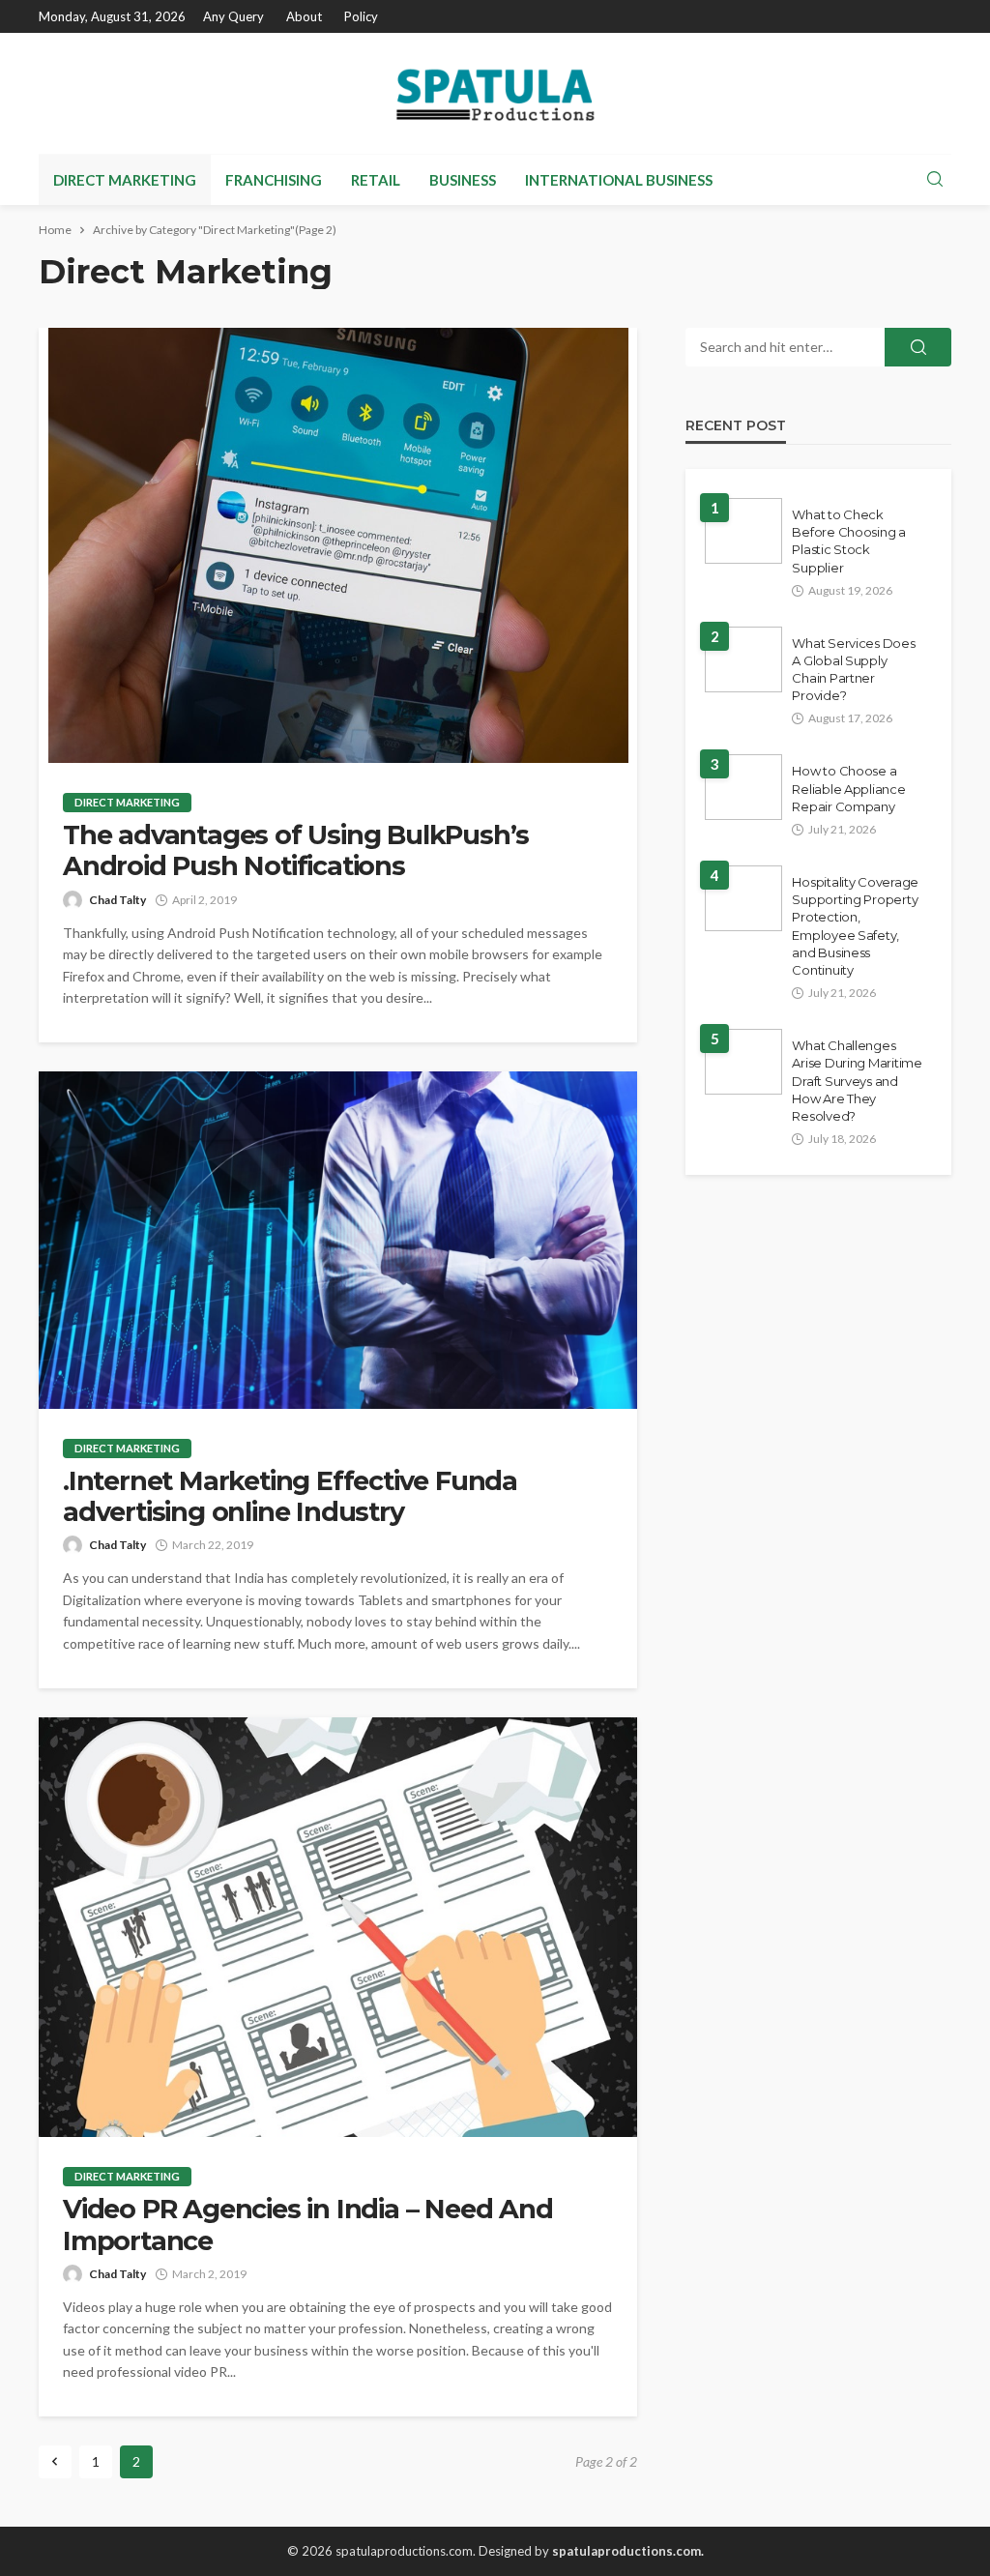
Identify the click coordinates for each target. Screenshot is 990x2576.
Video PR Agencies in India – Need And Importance (308, 2225)
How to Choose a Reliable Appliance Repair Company (848, 788)
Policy (361, 16)
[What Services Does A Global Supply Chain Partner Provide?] (743, 659)
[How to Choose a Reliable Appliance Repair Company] (743, 787)
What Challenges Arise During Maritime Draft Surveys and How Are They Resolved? (857, 1081)
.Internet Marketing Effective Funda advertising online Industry (290, 1497)
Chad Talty (117, 900)
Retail (376, 180)
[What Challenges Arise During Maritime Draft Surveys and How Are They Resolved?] (743, 1062)
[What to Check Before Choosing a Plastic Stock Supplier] (743, 531)
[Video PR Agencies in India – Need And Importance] (338, 1927)
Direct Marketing (125, 180)
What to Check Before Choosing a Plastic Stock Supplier (849, 541)
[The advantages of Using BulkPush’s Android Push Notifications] (338, 545)
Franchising (274, 180)
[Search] (935, 180)
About (304, 16)
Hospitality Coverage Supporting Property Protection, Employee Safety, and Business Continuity (855, 926)
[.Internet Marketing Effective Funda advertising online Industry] (338, 1240)
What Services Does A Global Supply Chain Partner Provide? (853, 670)
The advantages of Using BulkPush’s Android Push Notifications (296, 851)
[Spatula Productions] (495, 93)
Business (463, 180)
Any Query (233, 16)
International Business (619, 180)
